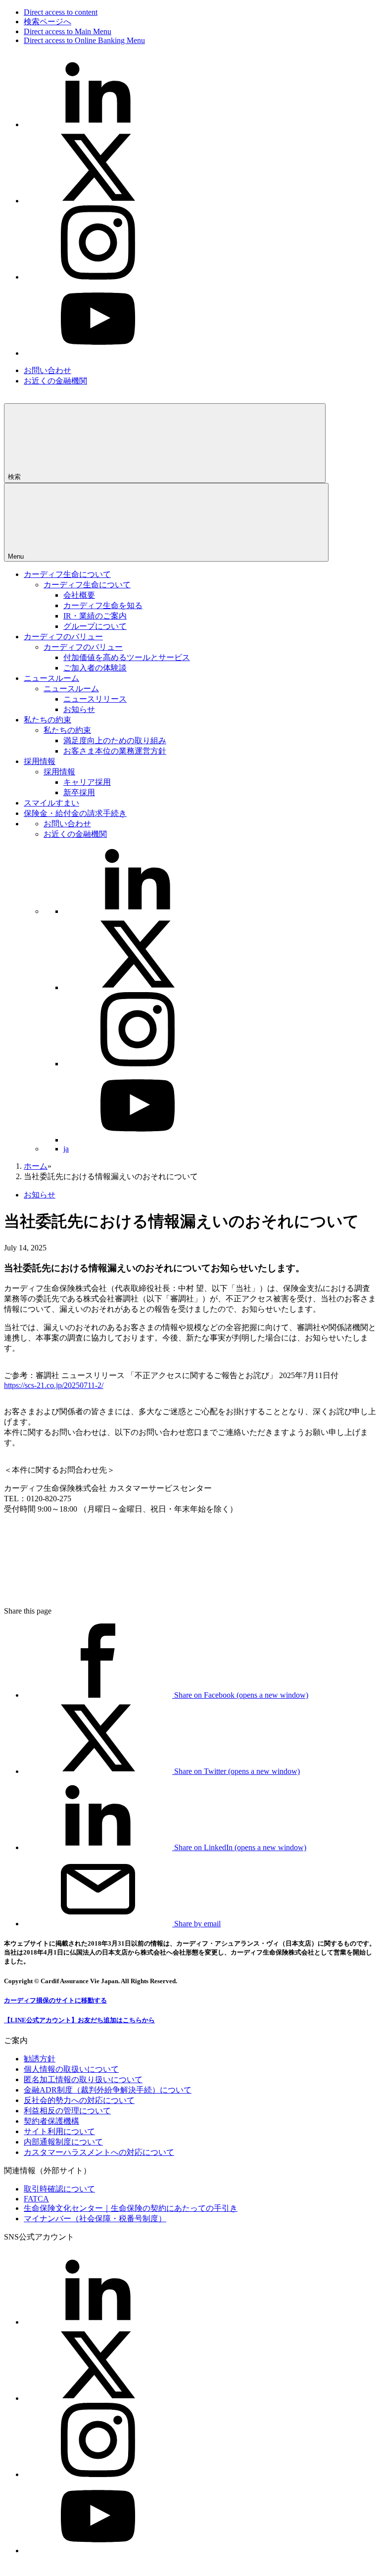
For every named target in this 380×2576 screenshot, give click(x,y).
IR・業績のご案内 (95, 616)
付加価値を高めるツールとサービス (127, 657)
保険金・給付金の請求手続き (75, 813)
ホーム (36, 1166)
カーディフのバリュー (63, 637)
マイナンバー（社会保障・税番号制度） (95, 2218)
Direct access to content (61, 12)
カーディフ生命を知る (103, 605)
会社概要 (79, 595)
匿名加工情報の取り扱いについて (83, 2079)
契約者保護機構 (51, 2121)
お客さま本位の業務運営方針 (115, 751)
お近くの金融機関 (55, 381)
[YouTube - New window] (98, 353)
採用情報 (40, 761)
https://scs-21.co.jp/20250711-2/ (54, 1385)
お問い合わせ (47, 370)
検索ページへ (47, 22)
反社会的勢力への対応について (79, 2100)
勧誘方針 (40, 2059)
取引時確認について (59, 2189)
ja (66, 1149)
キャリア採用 (87, 782)
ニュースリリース (95, 699)
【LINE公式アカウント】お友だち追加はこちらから (79, 2020)
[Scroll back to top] (78, 1594)
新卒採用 (79, 792)
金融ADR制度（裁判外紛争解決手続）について (108, 2090)
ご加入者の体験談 (95, 668)
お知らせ (79, 709)
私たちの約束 (47, 720)
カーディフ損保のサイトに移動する (55, 2000)
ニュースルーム (51, 678)
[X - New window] (98, 201)
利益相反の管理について (67, 2111)
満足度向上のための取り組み (115, 740)
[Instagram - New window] (98, 277)
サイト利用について (59, 2131)
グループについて (95, 626)
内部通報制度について (63, 2142)
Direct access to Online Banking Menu (84, 40)
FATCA (36, 2199)
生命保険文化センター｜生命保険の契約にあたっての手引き (131, 2208)
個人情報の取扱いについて (71, 2069)
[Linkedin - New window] (98, 124)
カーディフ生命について (67, 574)
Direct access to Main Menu (68, 31)
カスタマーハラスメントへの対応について (99, 2152)
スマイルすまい (51, 803)
